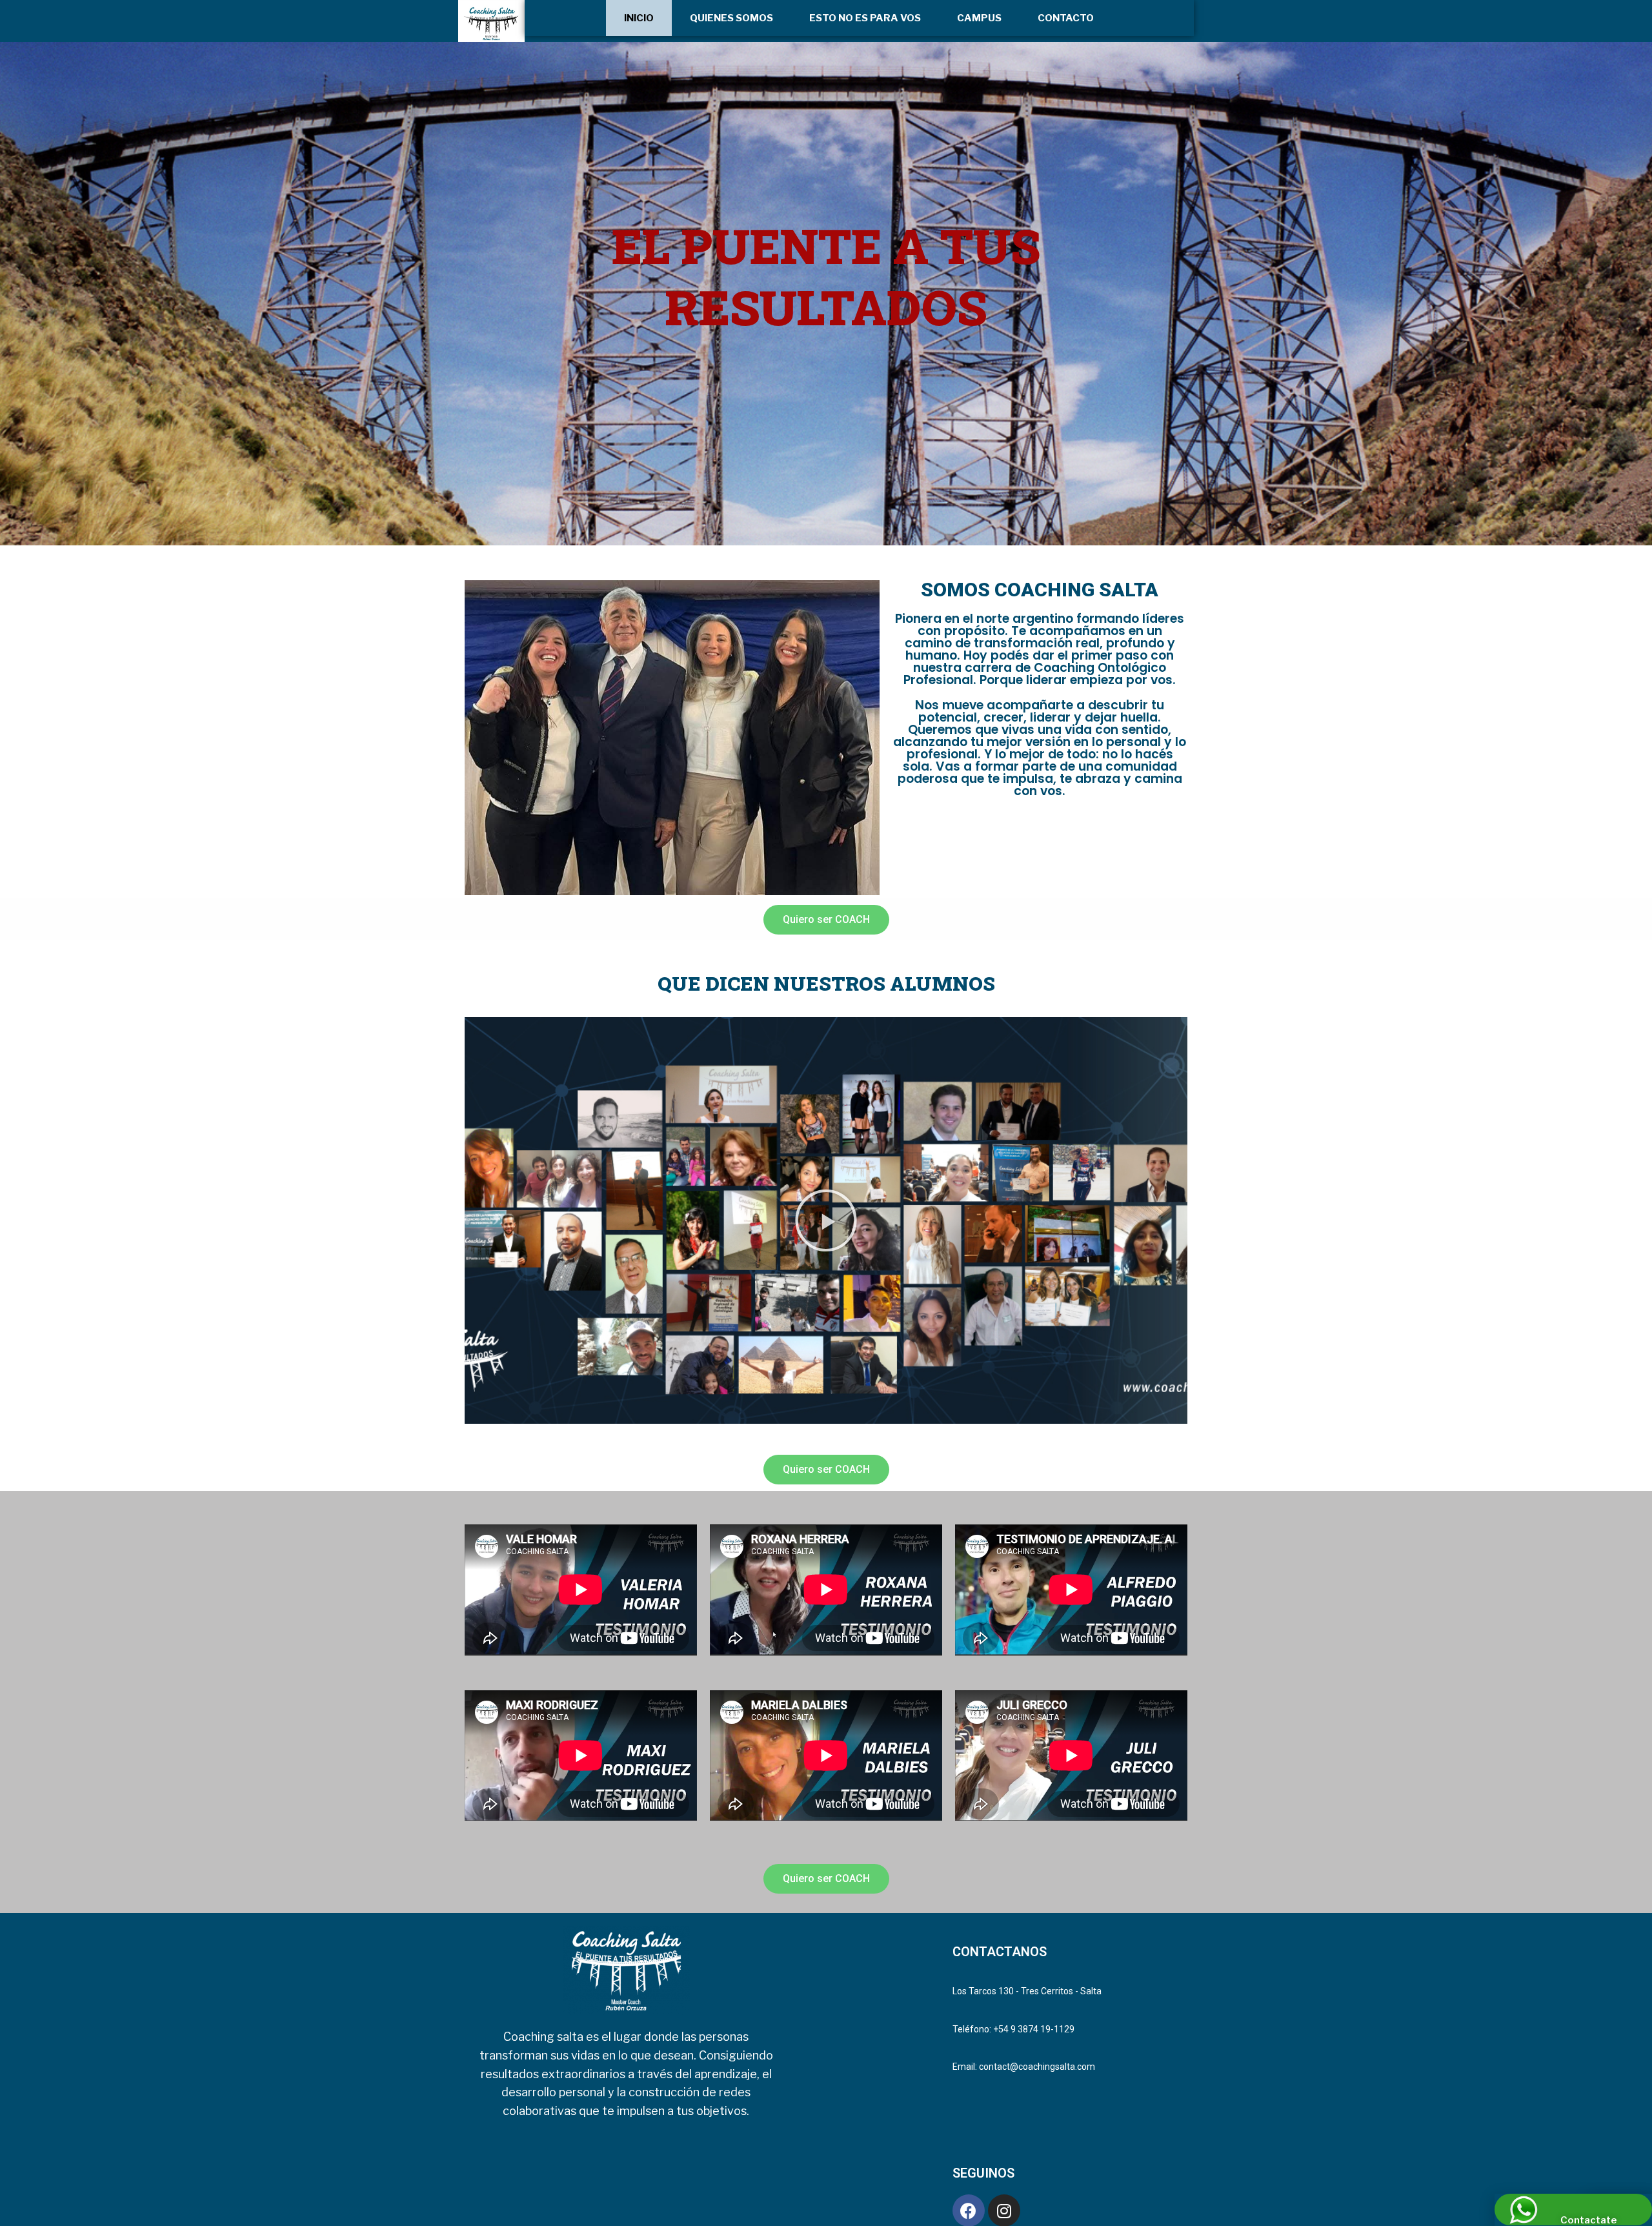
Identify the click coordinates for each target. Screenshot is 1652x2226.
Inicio (639, 18)
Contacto (1066, 18)
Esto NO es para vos (865, 18)
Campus (979, 18)
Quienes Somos (731, 18)
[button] (826, 920)
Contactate (1588, 2220)
